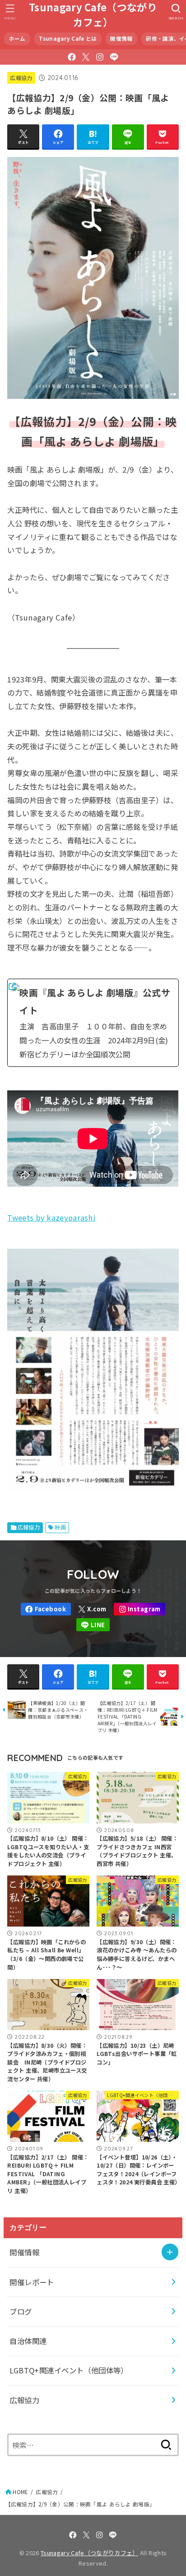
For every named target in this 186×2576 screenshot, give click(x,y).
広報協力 (21, 78)
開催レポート (32, 2282)
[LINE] (114, 57)
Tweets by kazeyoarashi (51, 1217)
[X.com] (86, 57)
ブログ (21, 2311)
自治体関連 (28, 2341)
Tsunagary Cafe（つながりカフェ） (93, 14)
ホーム (17, 38)
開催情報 (121, 38)
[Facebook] (72, 57)
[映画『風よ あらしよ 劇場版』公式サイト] (93, 1023)
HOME (20, 2492)
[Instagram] (100, 57)
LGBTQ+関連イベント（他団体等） (69, 2370)
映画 (60, 1527)
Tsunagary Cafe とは (68, 38)
